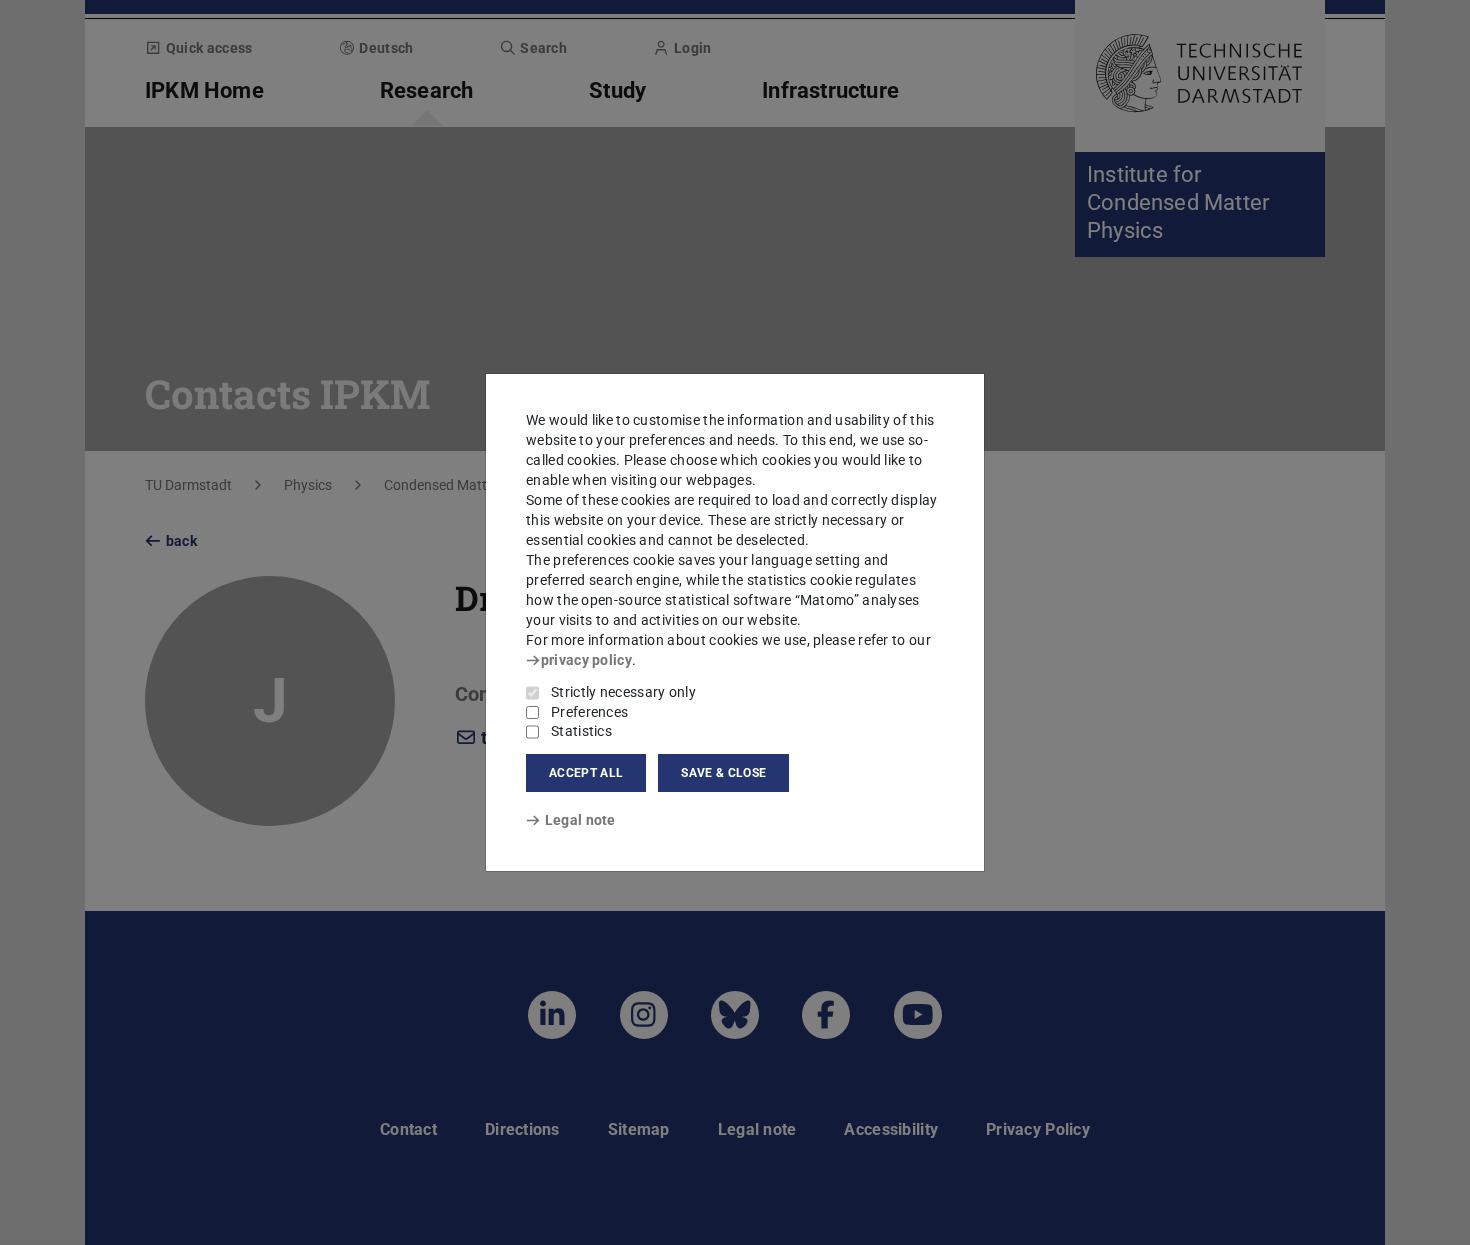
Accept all (586, 773)
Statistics (581, 731)
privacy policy (586, 660)
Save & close (723, 773)
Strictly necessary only (623, 692)
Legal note (580, 820)
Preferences (589, 712)
